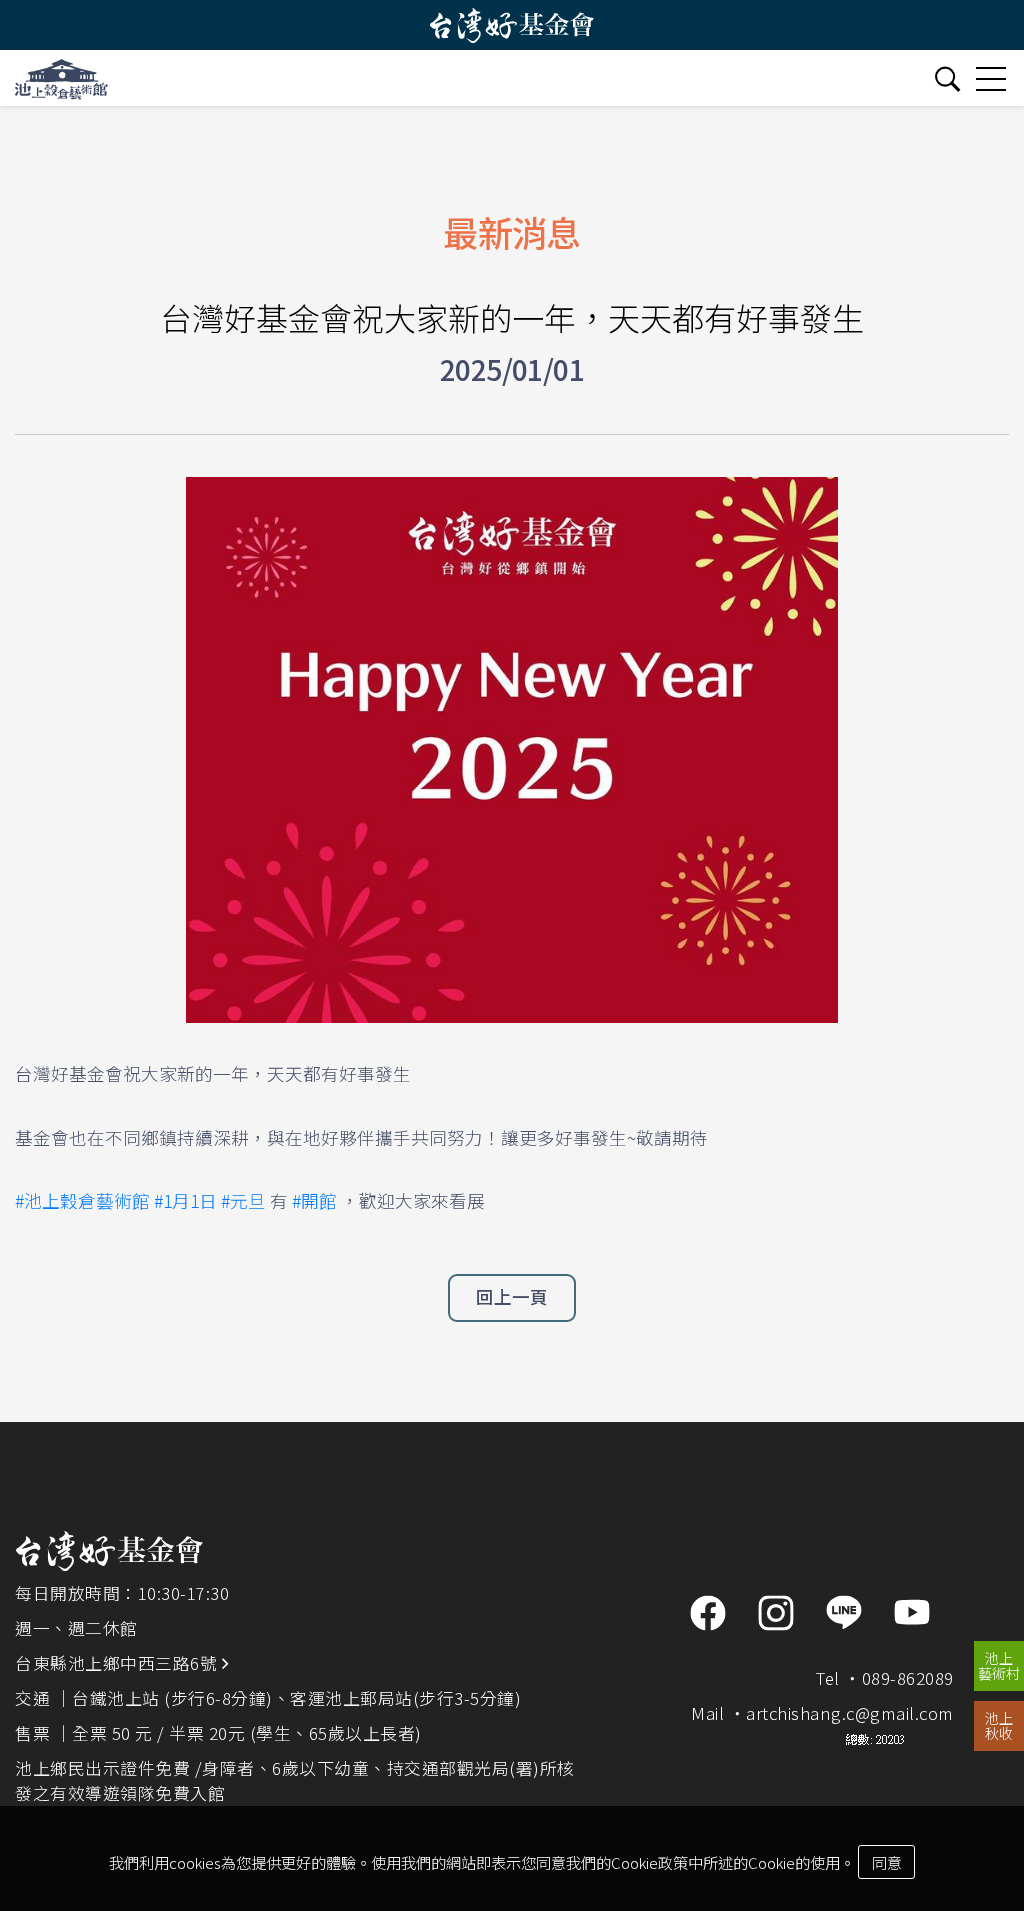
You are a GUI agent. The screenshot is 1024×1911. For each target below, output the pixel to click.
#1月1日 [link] (185, 1200)
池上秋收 (999, 1725)
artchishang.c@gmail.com (850, 1713)
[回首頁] (61, 78)
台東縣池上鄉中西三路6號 (118, 1663)
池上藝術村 (999, 1665)
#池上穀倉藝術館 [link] (82, 1200)
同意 (887, 1862)
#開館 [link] (314, 1200)
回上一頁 (512, 1296)
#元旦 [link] (243, 1200)
